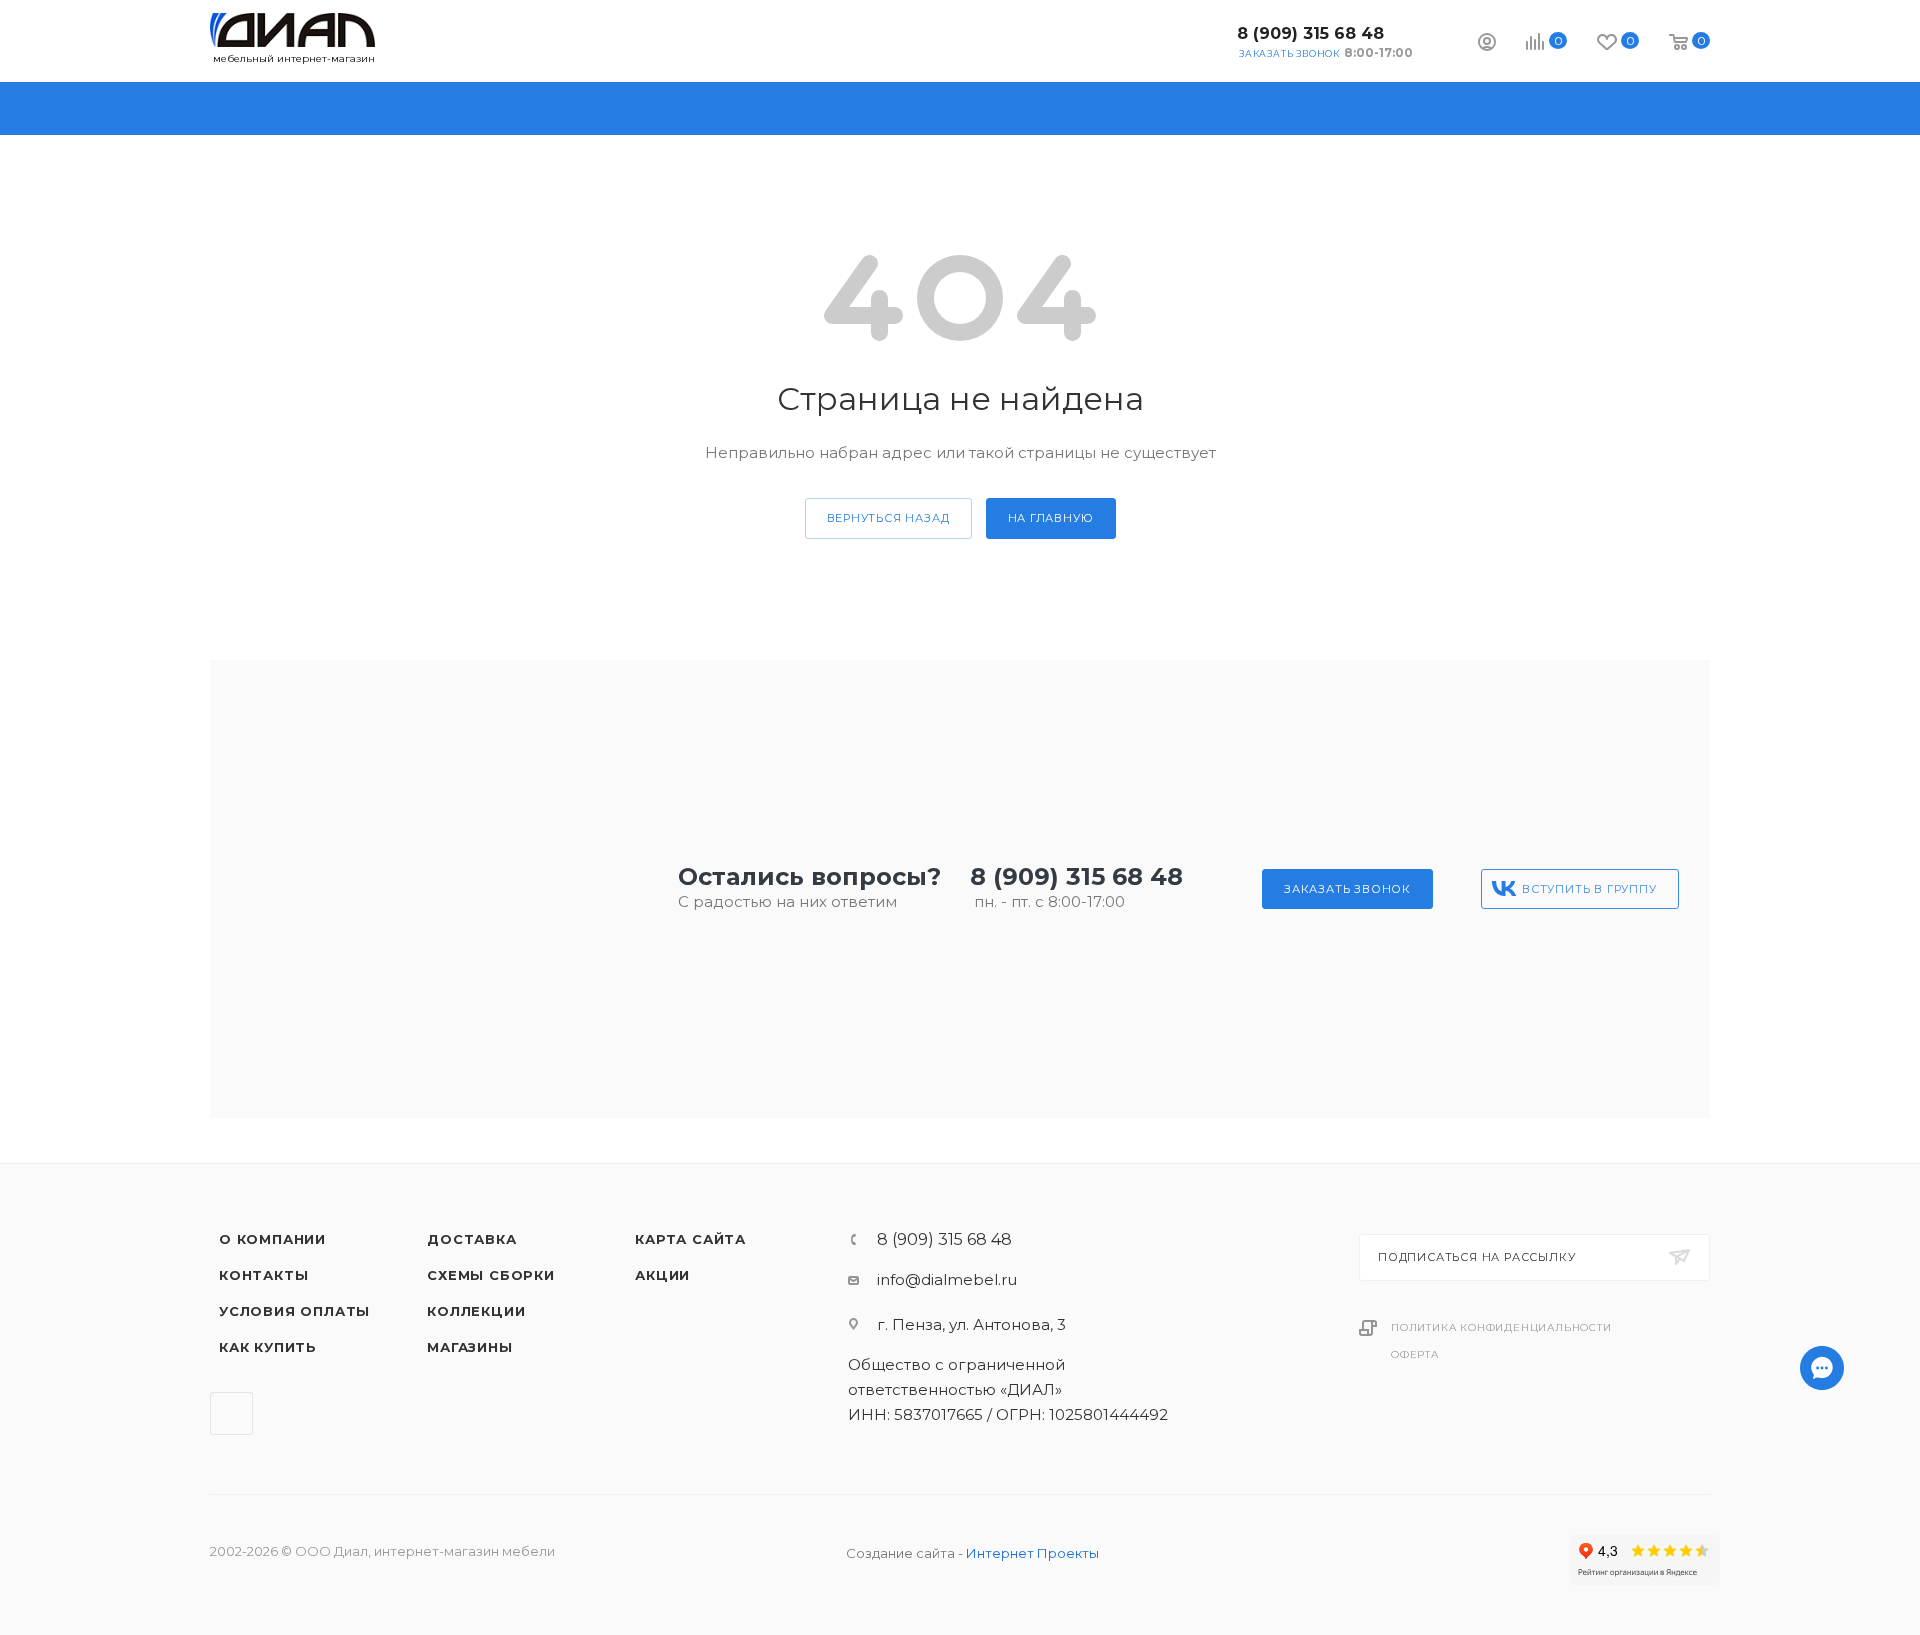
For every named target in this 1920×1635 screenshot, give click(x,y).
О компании (272, 1239)
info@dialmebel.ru (947, 1279)
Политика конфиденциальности (1501, 1327)
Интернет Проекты (1032, 1553)
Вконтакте (1205, 40)
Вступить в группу (1589, 889)
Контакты (263, 1275)
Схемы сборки (491, 1275)
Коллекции (476, 1311)
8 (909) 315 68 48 (1310, 33)
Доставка (471, 1239)
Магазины (469, 1347)
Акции (662, 1275)
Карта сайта (690, 1239)
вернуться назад (888, 518)
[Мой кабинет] (1487, 44)
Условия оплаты (294, 1311)
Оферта (1415, 1354)
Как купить (268, 1347)
